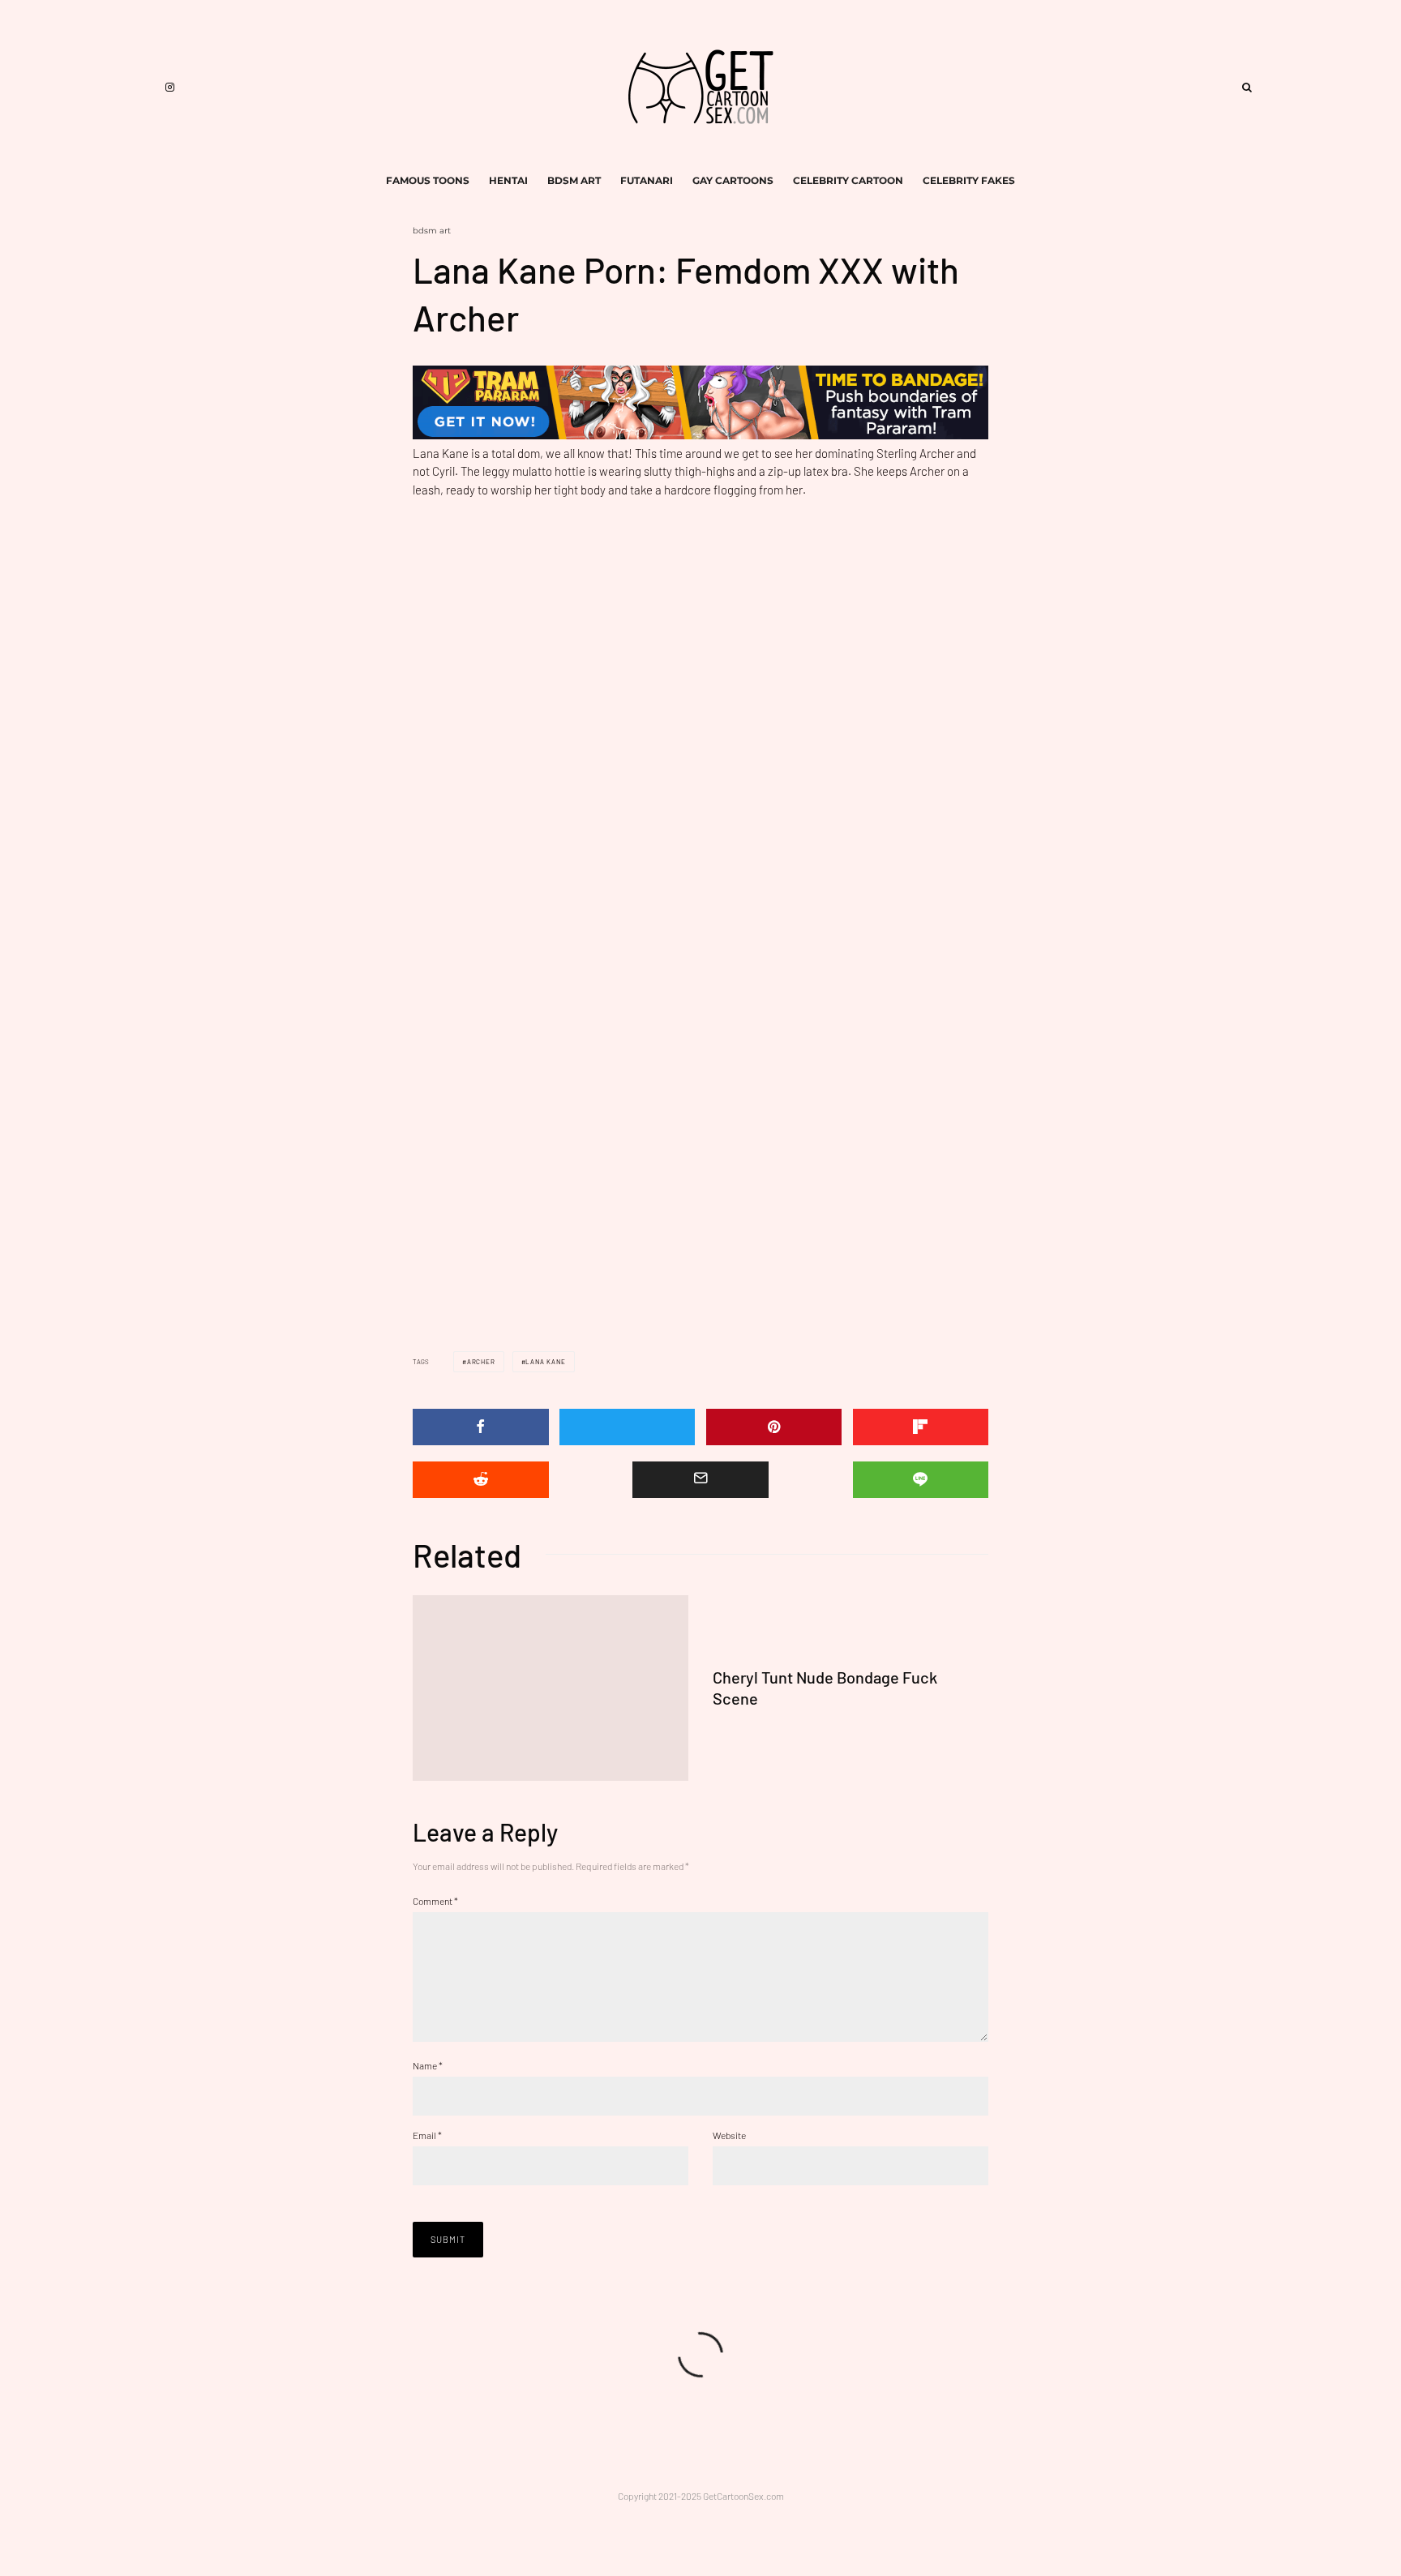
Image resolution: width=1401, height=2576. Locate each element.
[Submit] (481, 1480)
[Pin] (774, 1427)
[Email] (700, 1480)
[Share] (481, 1427)
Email (427, 2135)
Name (428, 2065)
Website (729, 2135)
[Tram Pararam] (700, 434)
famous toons (428, 180)
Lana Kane (545, 1362)
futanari (647, 180)
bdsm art (574, 180)
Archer (481, 1362)
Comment (435, 1901)
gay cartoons (733, 180)
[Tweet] (628, 1427)
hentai (508, 180)
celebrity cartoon (848, 180)
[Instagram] (170, 87)
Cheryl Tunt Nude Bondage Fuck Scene (825, 1688)
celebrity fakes (969, 180)
